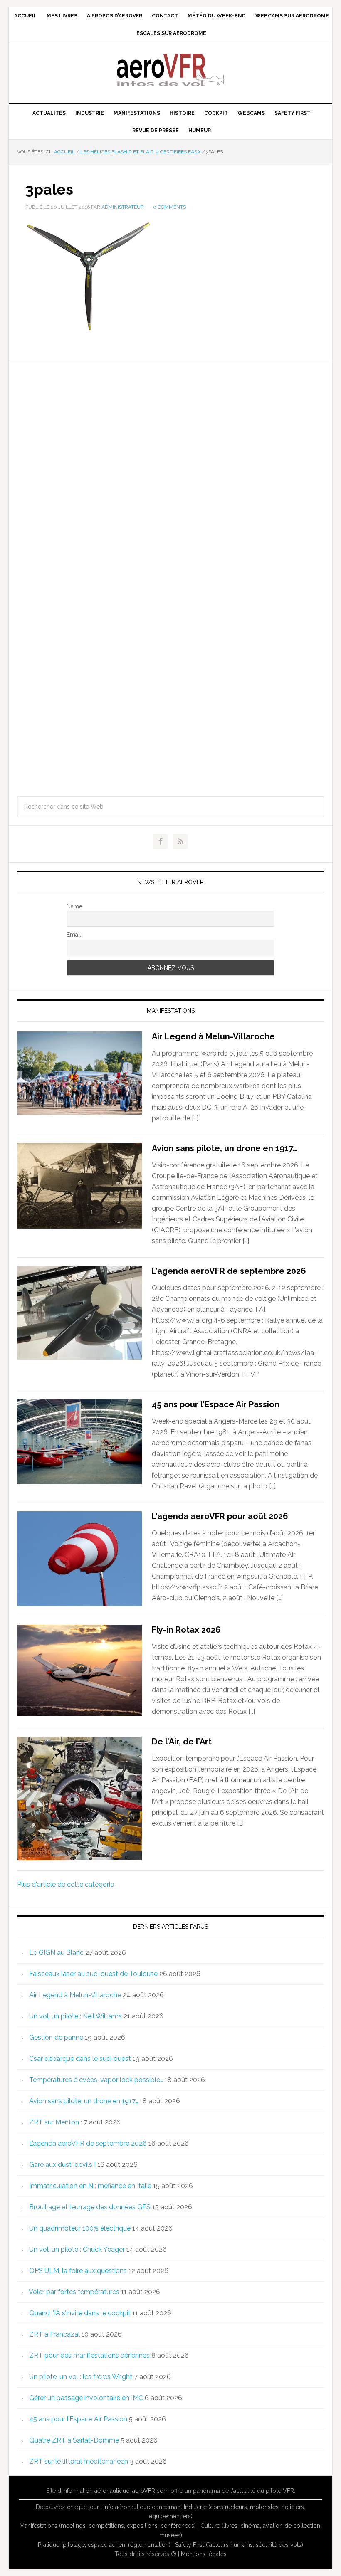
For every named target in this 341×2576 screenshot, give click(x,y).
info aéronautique (127, 2507)
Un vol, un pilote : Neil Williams (75, 2016)
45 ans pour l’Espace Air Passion (216, 1404)
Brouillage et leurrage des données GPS (90, 2207)
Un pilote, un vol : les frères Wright (81, 2377)
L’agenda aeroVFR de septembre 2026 (229, 1271)
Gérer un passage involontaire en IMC (86, 2398)
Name (74, 906)
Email (74, 935)
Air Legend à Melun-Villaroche (213, 1036)
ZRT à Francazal (54, 2334)
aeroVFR (170, 69)
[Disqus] (170, 464)
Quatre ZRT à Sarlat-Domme (74, 2440)
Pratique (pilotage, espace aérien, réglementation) (104, 2545)
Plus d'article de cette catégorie (65, 1884)
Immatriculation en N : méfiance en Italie (90, 2186)
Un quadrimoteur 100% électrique (80, 2228)
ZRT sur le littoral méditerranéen (79, 2461)
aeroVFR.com (151, 2491)
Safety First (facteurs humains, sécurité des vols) (239, 2545)
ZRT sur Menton (54, 2122)
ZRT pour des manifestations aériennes (89, 2355)
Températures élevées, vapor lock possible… (96, 2080)
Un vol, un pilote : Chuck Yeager (77, 2249)
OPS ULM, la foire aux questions (78, 2271)
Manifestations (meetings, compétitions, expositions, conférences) (108, 2526)
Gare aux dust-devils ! (62, 2165)
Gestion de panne (56, 2037)
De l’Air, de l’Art (182, 1742)
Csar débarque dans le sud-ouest (80, 2059)
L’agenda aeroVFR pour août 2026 (220, 1516)
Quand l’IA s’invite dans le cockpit (80, 2313)
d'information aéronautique (93, 2491)
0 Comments (169, 207)
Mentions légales (204, 2554)
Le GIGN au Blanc (56, 1953)
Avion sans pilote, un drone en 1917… (225, 1148)
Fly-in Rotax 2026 (186, 1630)
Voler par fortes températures (74, 2292)
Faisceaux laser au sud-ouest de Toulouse (93, 1974)
